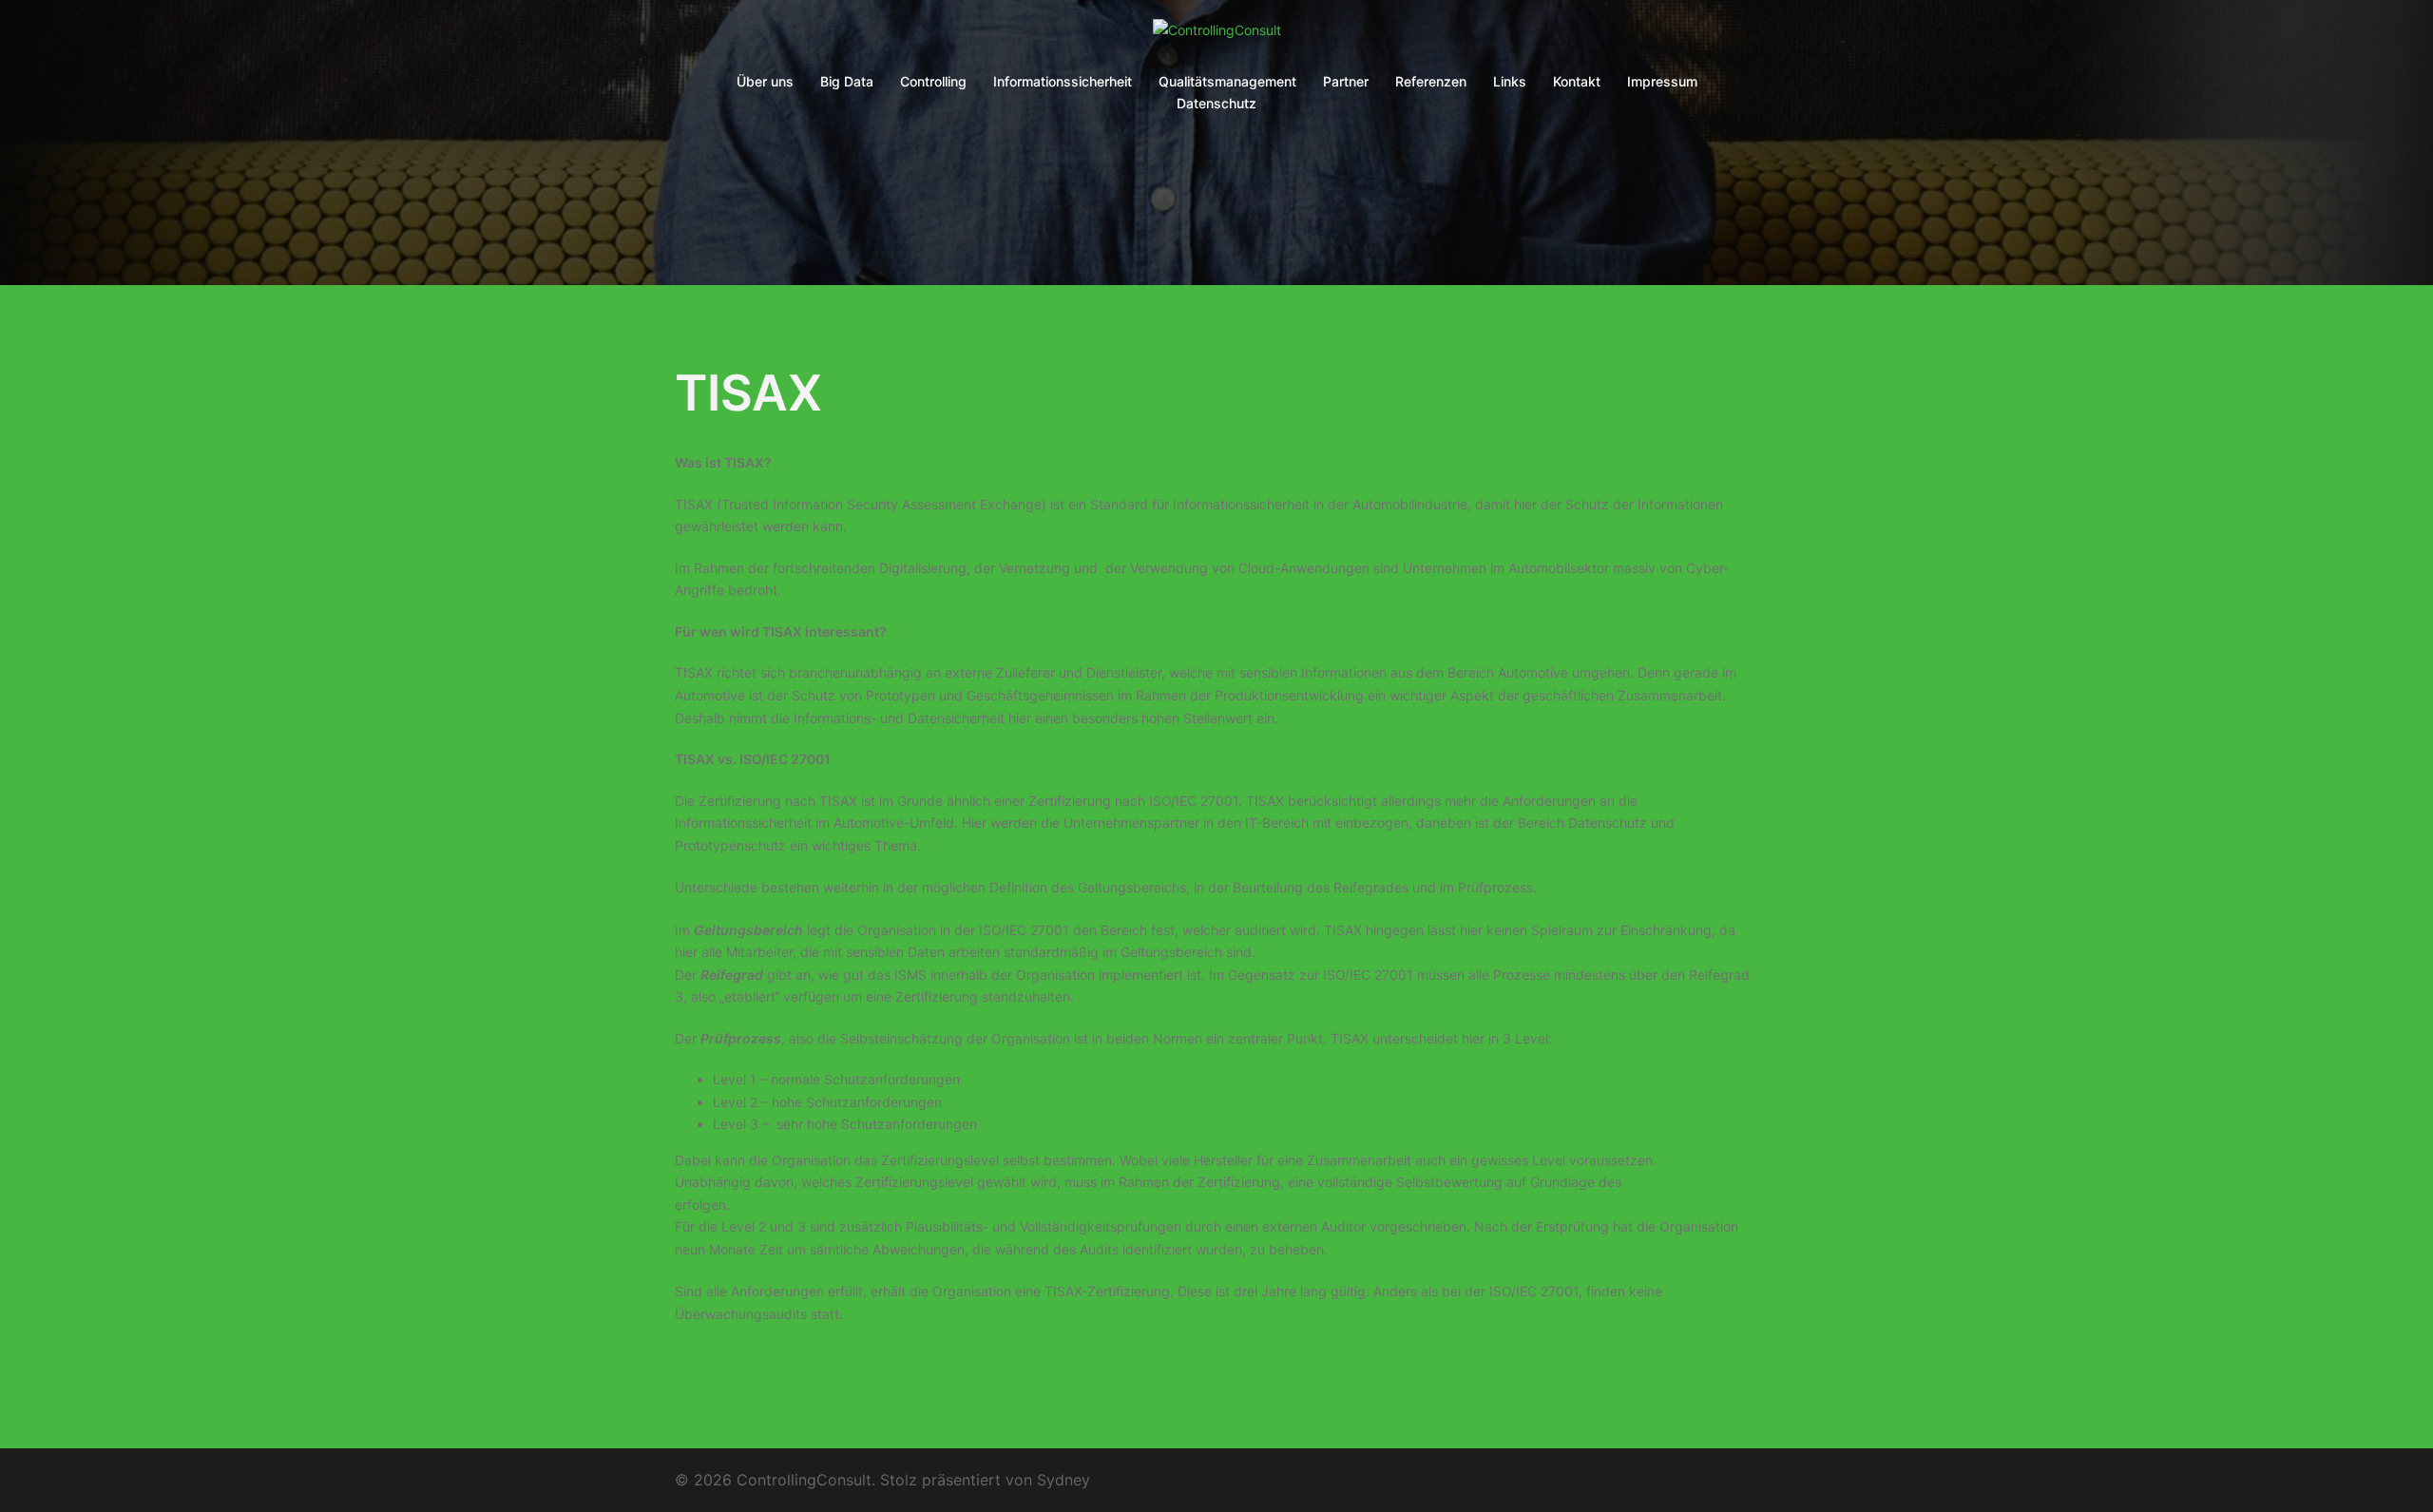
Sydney (1063, 1480)
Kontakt (1577, 81)
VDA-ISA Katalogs (1681, 1182)
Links (1510, 81)
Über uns (765, 81)
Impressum (1662, 81)
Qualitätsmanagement (1227, 81)
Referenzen (1431, 81)
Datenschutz (1216, 103)
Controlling (933, 81)
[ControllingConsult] (1217, 36)
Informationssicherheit (1063, 81)
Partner (1346, 81)
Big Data (847, 81)
